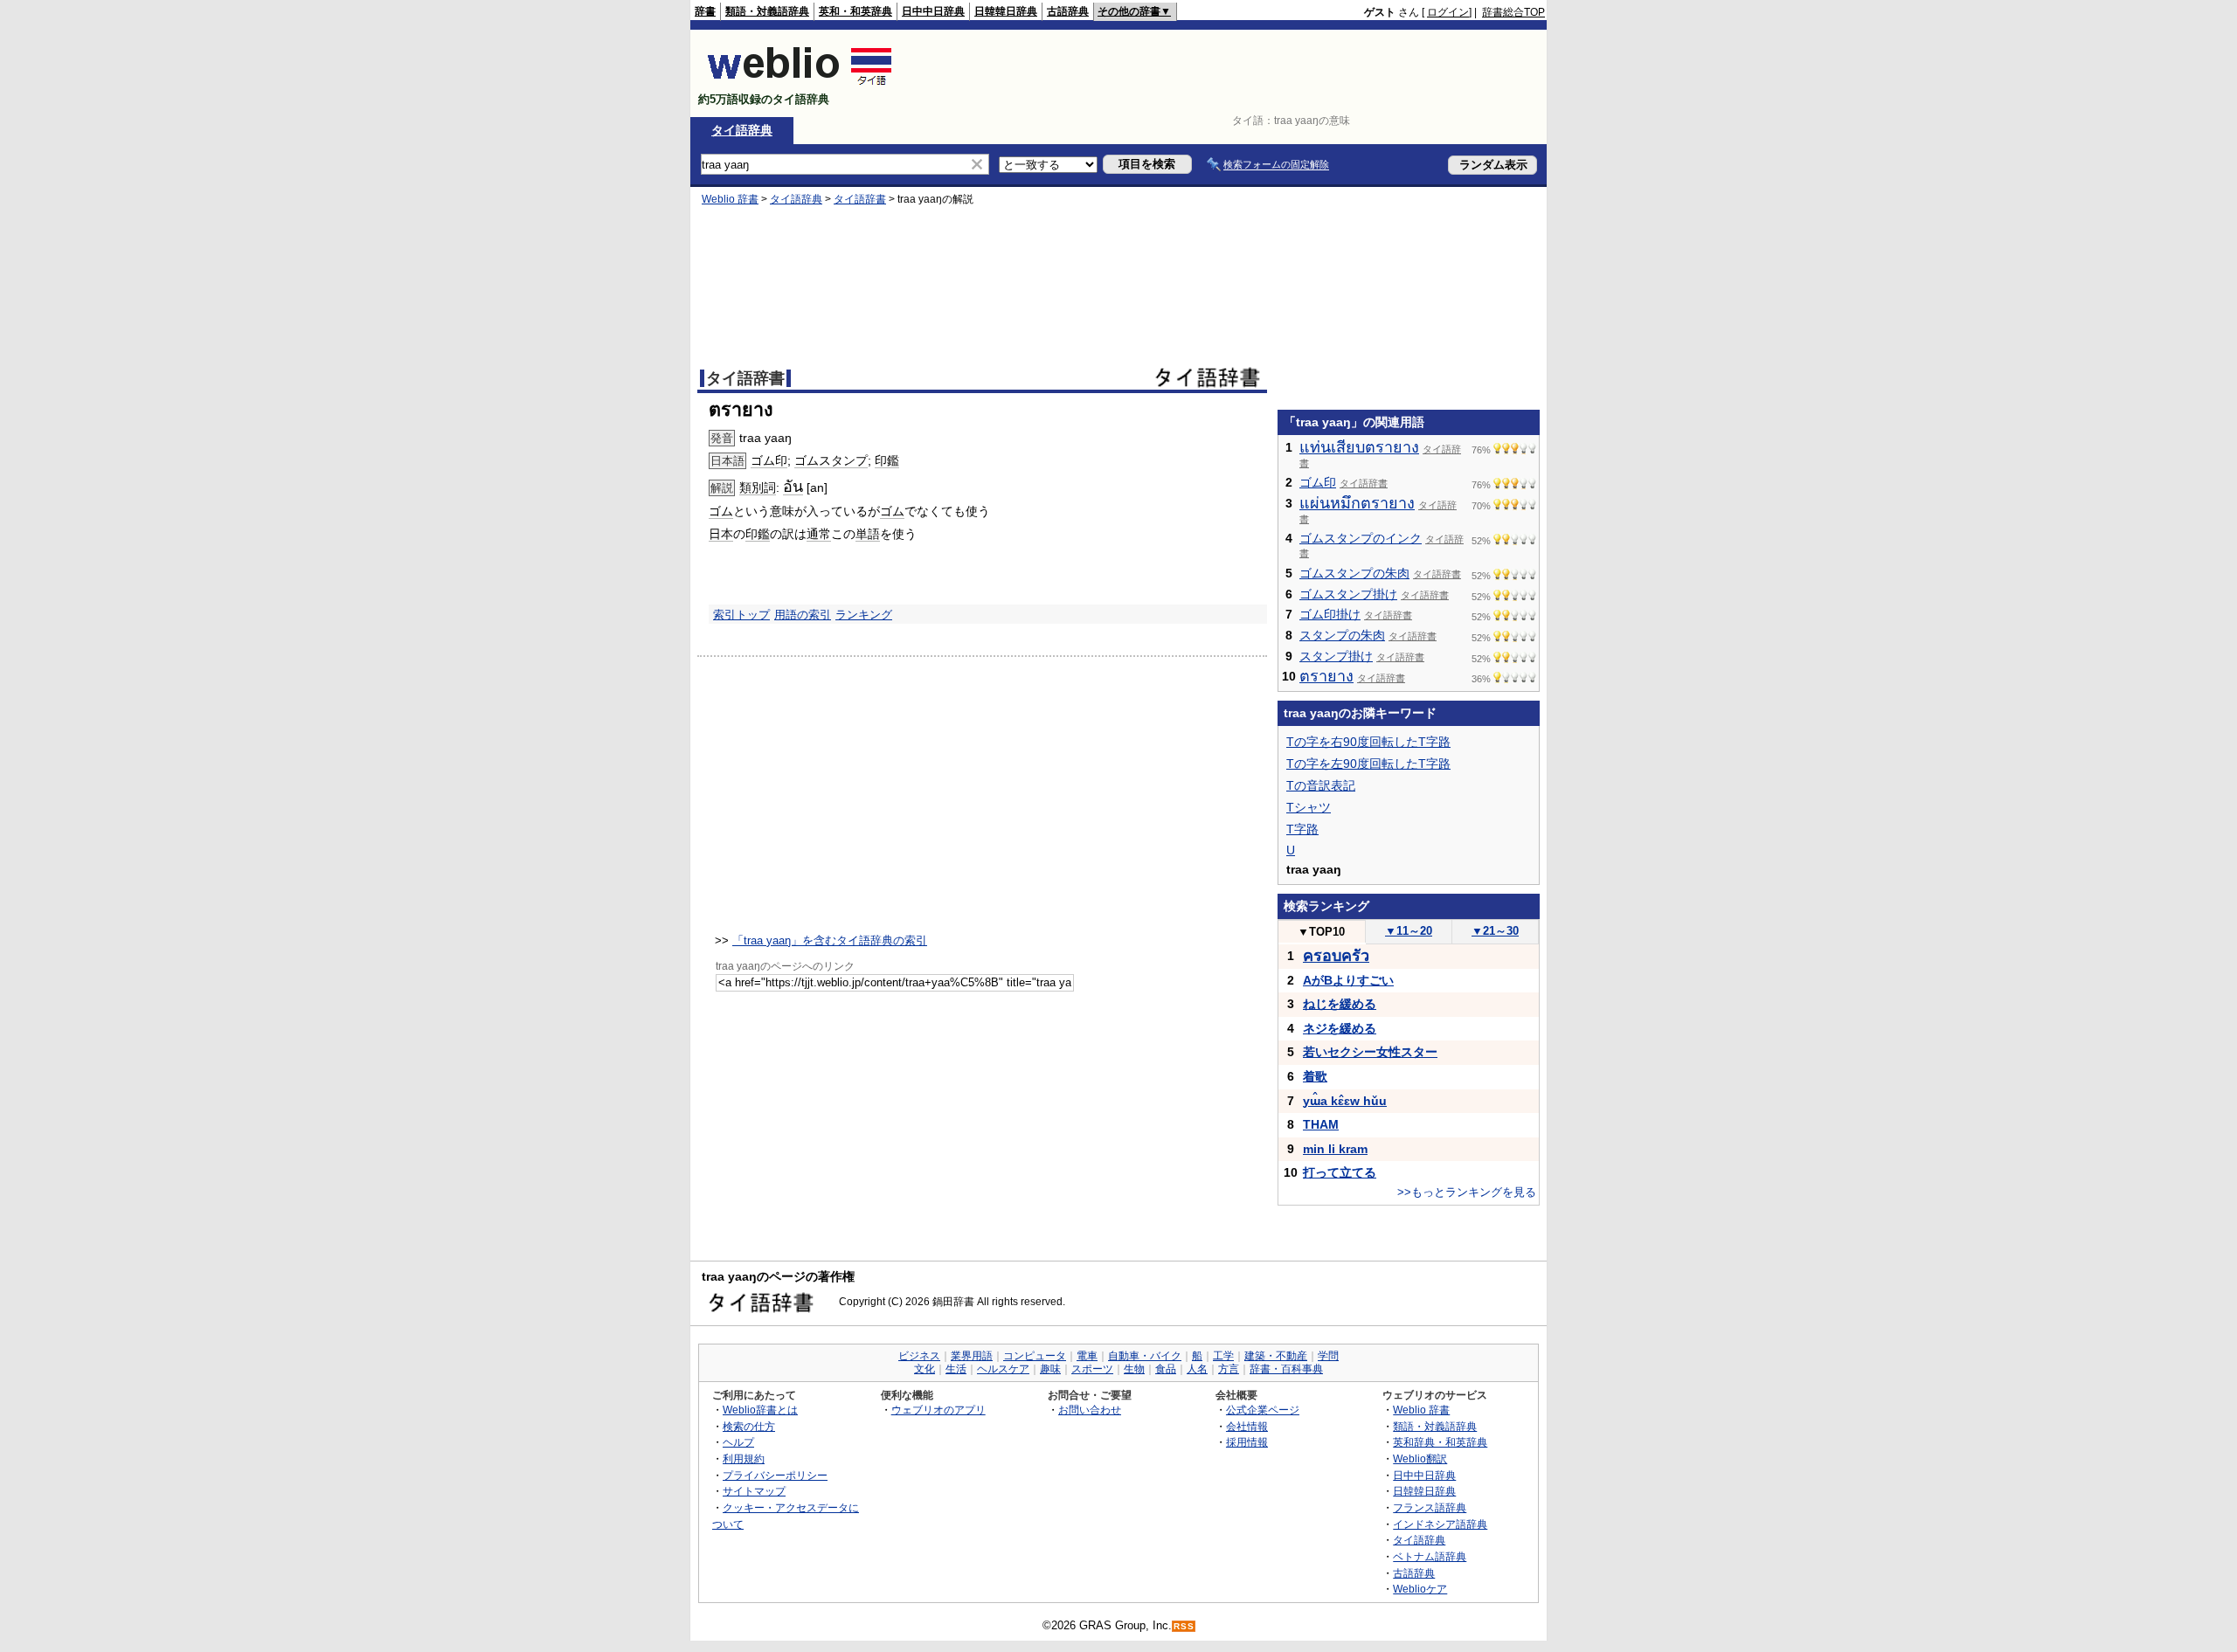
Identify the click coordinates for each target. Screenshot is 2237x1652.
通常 (819, 534)
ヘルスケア (1003, 1369)
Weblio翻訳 (1420, 1458)
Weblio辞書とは (760, 1410)
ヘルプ (738, 1442)
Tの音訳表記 (1321, 785)
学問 (1328, 1356)
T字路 (1302, 829)
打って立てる (1340, 1172)
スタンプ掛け (1336, 656)
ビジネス (919, 1356)
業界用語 (972, 1356)
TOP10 (1321, 932)
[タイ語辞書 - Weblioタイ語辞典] (800, 84)
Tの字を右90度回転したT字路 (1368, 742)
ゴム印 (769, 460)
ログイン (1448, 12)
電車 (1087, 1356)
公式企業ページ (1263, 1410)
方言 (1229, 1369)
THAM (1321, 1124)
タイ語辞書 (860, 199)
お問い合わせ (1090, 1410)
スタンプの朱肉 (1342, 635)
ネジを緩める (1340, 1028)
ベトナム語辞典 (1430, 1556)
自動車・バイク (1145, 1356)
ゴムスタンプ (831, 460)
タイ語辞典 (742, 130)
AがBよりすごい (1348, 980)
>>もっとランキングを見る (1467, 1192)
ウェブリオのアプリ (938, 1410)
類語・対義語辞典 (767, 11)
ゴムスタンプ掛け (1348, 594)
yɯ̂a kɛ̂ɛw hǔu (1345, 1101)
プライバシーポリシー (775, 1475)
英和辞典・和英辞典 (1440, 1442)
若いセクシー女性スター (1370, 1052)
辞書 (705, 11)
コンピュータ (1035, 1356)
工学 (1223, 1356)
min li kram (1335, 1149)
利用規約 (744, 1458)
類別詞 (758, 487)
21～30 (1495, 931)
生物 (1134, 1369)
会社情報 (1247, 1426)
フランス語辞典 (1430, 1507)
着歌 (1315, 1076)
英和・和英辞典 (855, 11)
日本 (721, 534)
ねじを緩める (1340, 1004)
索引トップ (741, 615)
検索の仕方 (749, 1426)
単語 (868, 534)
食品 (1166, 1369)
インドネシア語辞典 (1440, 1524)
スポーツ (1092, 1369)
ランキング (864, 615)
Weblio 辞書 (730, 199)
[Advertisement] (1227, 73)
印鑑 (887, 460)
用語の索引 (803, 615)
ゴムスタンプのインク (1361, 538)
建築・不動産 (1276, 1356)
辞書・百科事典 (1286, 1369)
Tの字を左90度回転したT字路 (1368, 764)
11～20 (1409, 931)
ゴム (721, 511)
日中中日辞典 (933, 11)
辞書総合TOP (1513, 12)
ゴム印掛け (1330, 614)
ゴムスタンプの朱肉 (1354, 573)
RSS (1184, 1626)
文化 (925, 1369)
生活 (956, 1369)
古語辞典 (1068, 11)
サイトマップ (754, 1491)
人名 (1197, 1369)
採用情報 (1247, 1442)
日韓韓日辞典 (1006, 11)
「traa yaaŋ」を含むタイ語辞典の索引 (830, 940)
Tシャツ (1309, 807)
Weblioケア (1420, 1589)
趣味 (1050, 1369)
